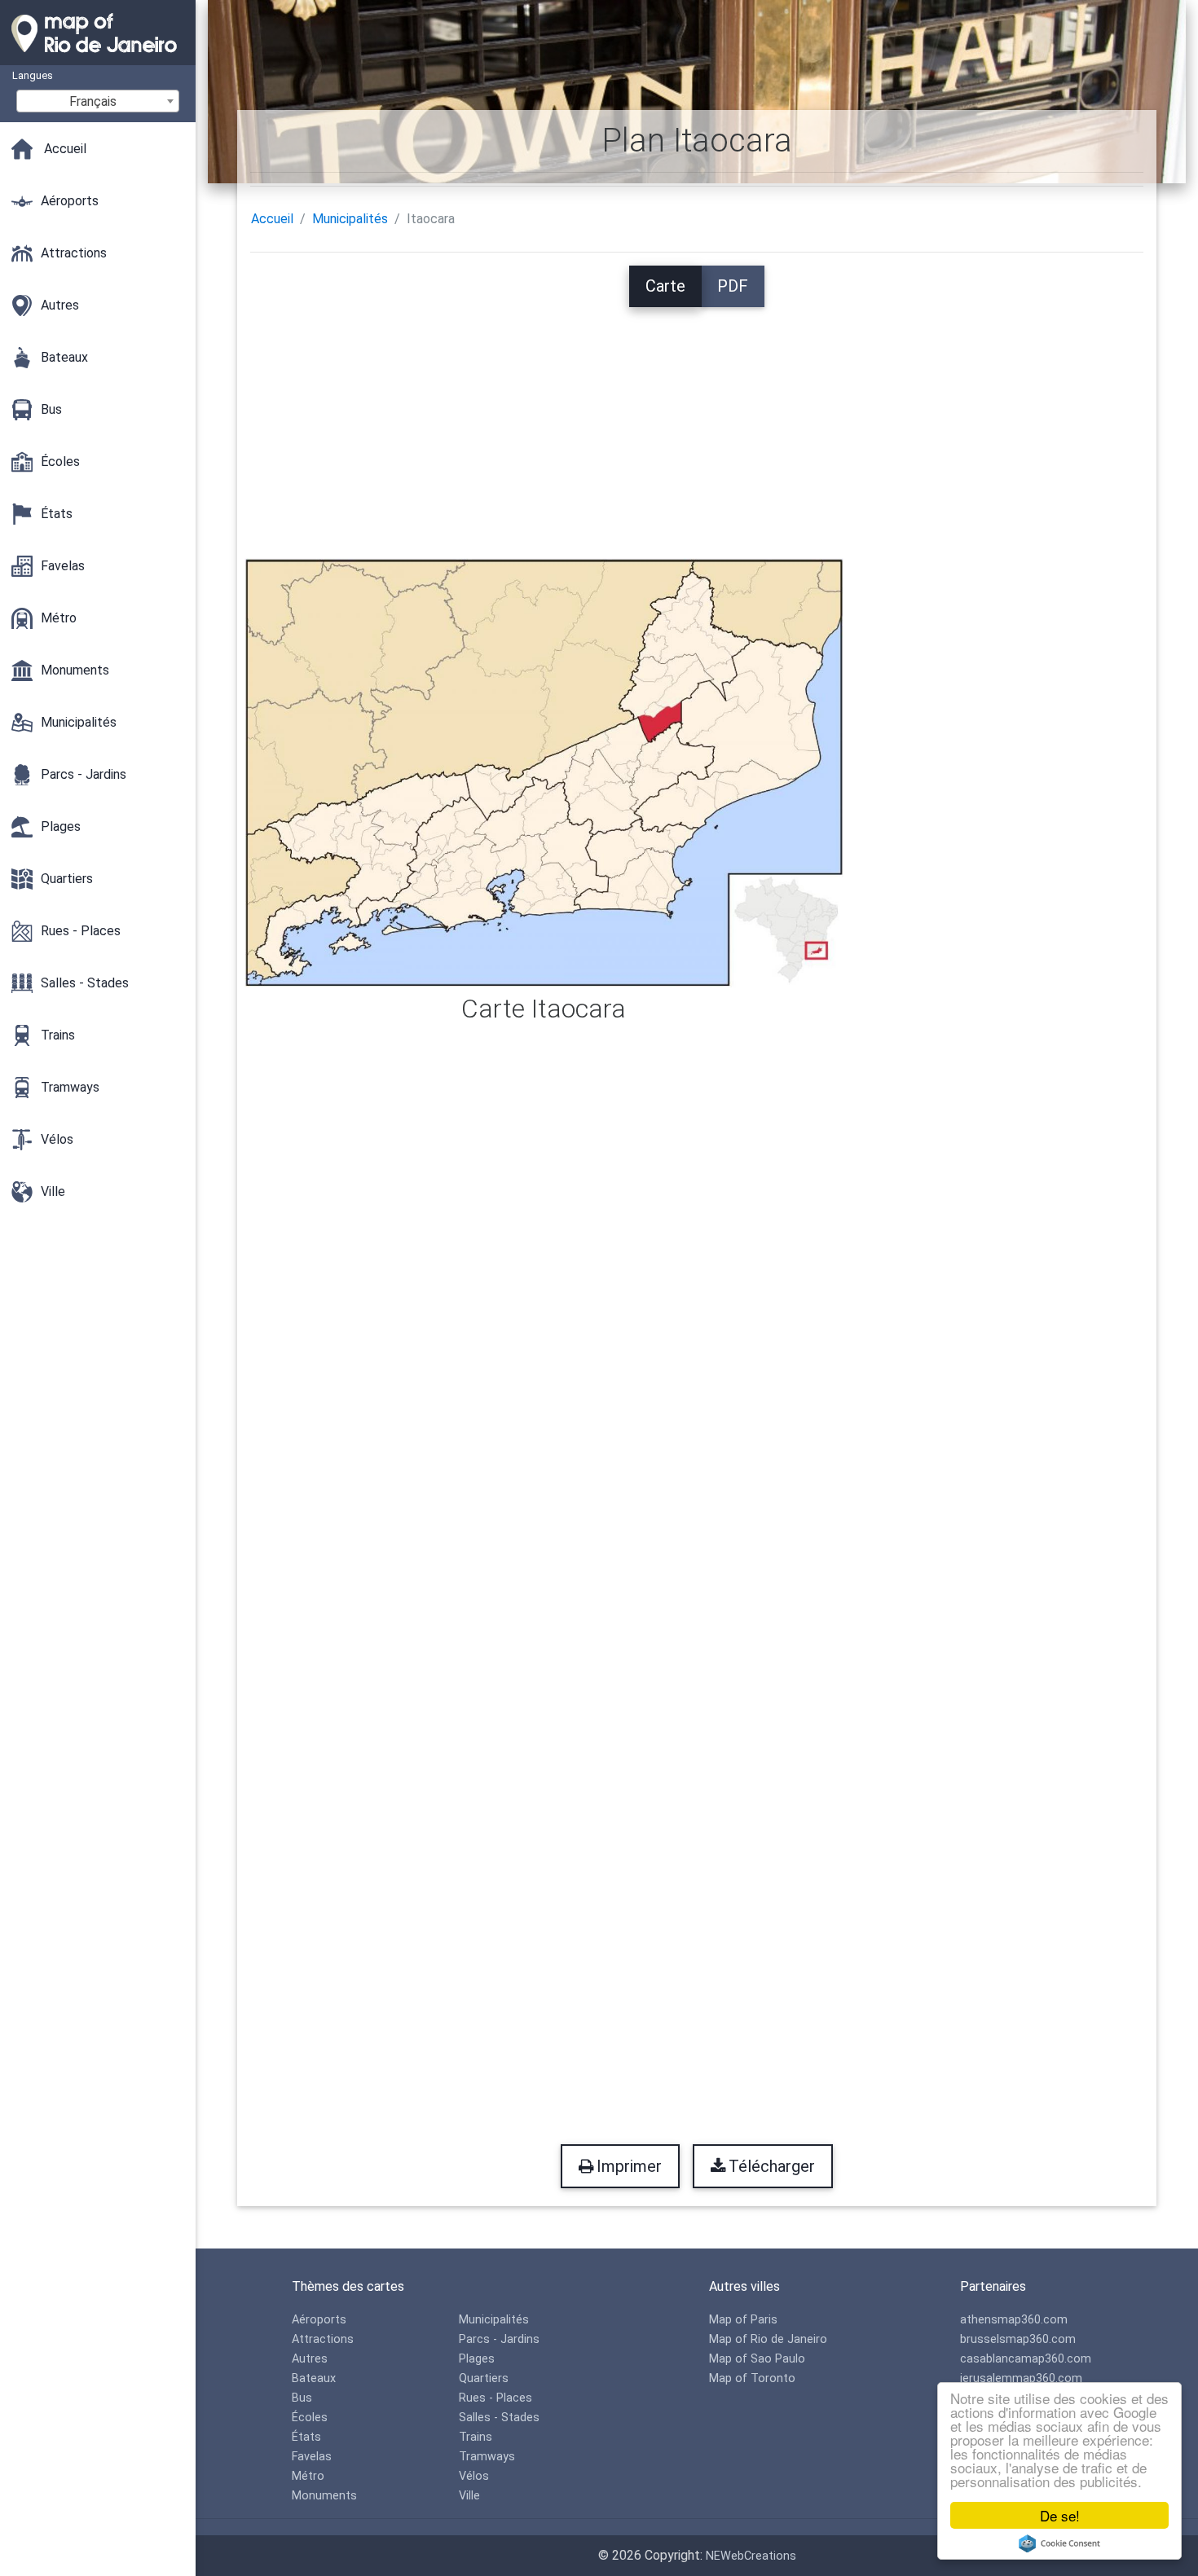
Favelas (312, 2457)
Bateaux (314, 2378)
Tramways (487, 2457)
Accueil (272, 219)
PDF (733, 286)
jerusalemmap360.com (1021, 2378)
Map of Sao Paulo (757, 2359)
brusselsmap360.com (1018, 2339)
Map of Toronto (752, 2378)
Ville (469, 2496)
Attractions (323, 2339)
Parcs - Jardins (499, 2339)
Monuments (324, 2496)
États (306, 2437)
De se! (1060, 2515)
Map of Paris (743, 2320)
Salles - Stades (499, 2418)
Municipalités (350, 219)
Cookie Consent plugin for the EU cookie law (1059, 2543)
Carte (665, 286)
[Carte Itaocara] (544, 772)
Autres (310, 2359)
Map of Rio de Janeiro (768, 2339)
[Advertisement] (697, 421)
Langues (33, 75)
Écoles (310, 2418)
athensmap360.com (1014, 2320)
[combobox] (98, 101)
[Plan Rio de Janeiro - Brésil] (98, 57)
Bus (302, 2398)
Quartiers (484, 2378)
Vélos (474, 2476)
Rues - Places (495, 2398)
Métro (308, 2476)
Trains (476, 2437)
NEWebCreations (751, 2556)
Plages (477, 2359)
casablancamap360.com (1026, 2359)
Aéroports (319, 2320)
